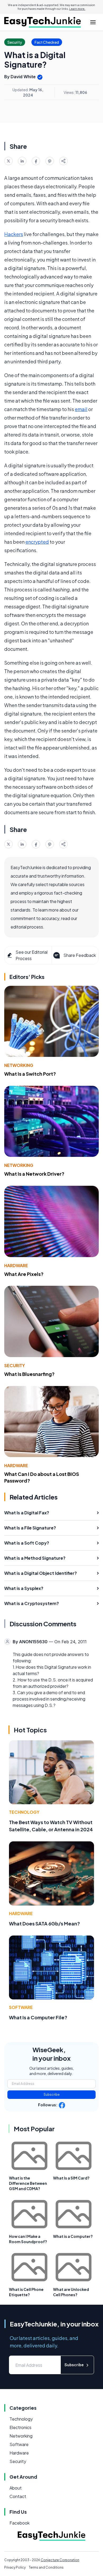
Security (15, 1365)
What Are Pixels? (24, 1274)
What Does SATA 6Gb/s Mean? (45, 1923)
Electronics (20, 2427)
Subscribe (52, 2095)
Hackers (14, 234)
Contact (18, 2496)
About (16, 2488)
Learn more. (77, 9)
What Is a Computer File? (38, 2017)
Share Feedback (80, 955)
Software (21, 2007)
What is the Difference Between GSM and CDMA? (28, 2183)
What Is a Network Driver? (34, 1174)
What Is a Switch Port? (30, 1074)
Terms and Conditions (46, 2567)
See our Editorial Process (32, 955)
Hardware (16, 1265)
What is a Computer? (73, 2236)
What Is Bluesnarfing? (29, 1374)
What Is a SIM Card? (71, 2178)
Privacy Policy (15, 2567)
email (81, 409)
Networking (19, 1065)
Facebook (20, 2523)
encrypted (37, 542)
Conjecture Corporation (60, 2560)
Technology (24, 1812)
